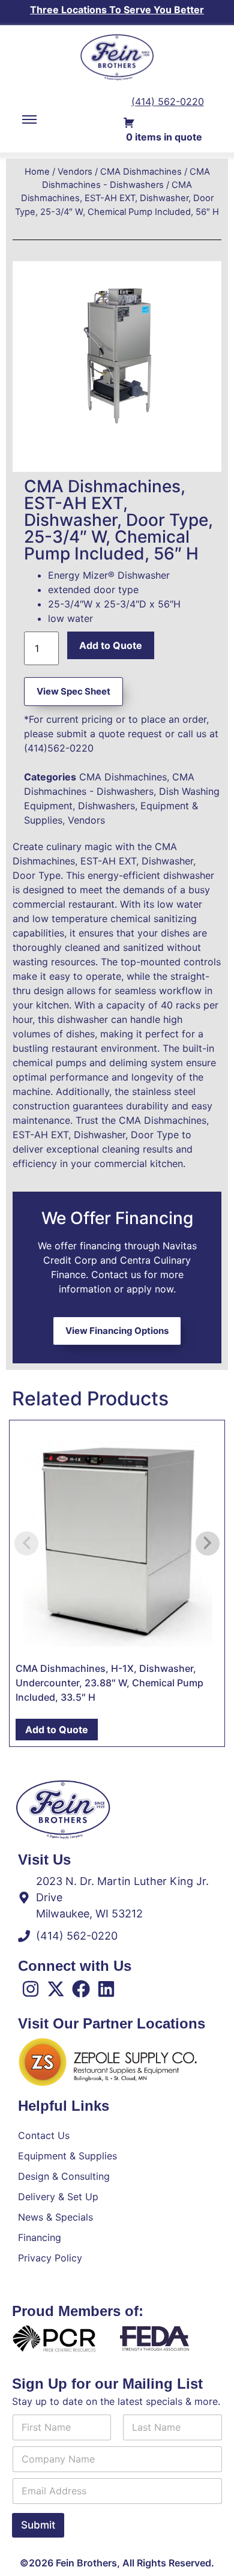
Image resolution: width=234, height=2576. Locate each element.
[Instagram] (31, 1989)
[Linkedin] (106, 1989)
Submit (38, 2525)
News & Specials (55, 2217)
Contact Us (44, 2135)
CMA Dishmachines (141, 172)
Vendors (75, 172)
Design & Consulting (64, 2176)
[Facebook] (81, 1989)
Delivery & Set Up (58, 2197)
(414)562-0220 (59, 748)
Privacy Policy (50, 2258)
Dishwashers (106, 806)
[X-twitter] (56, 1989)
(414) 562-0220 (168, 101)
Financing (40, 2237)
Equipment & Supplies (67, 2156)
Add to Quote (111, 645)
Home (37, 172)
